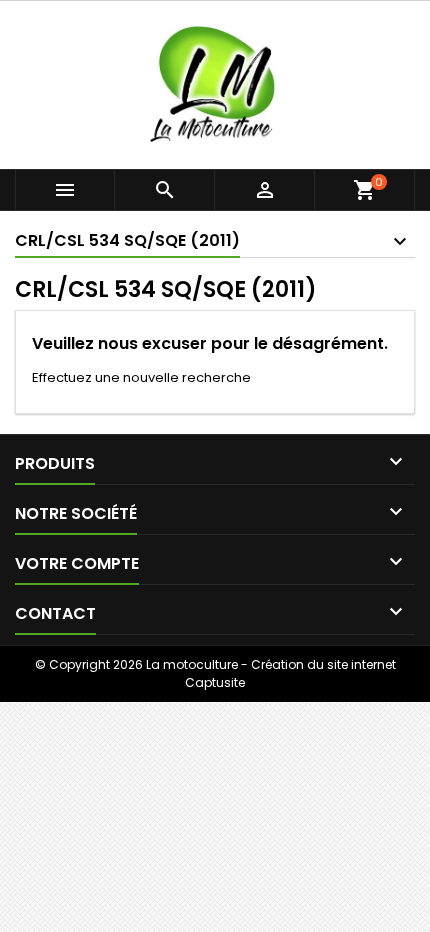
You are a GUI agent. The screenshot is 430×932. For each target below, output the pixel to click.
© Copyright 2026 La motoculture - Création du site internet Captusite (215, 673)
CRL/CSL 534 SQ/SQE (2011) (127, 240)
